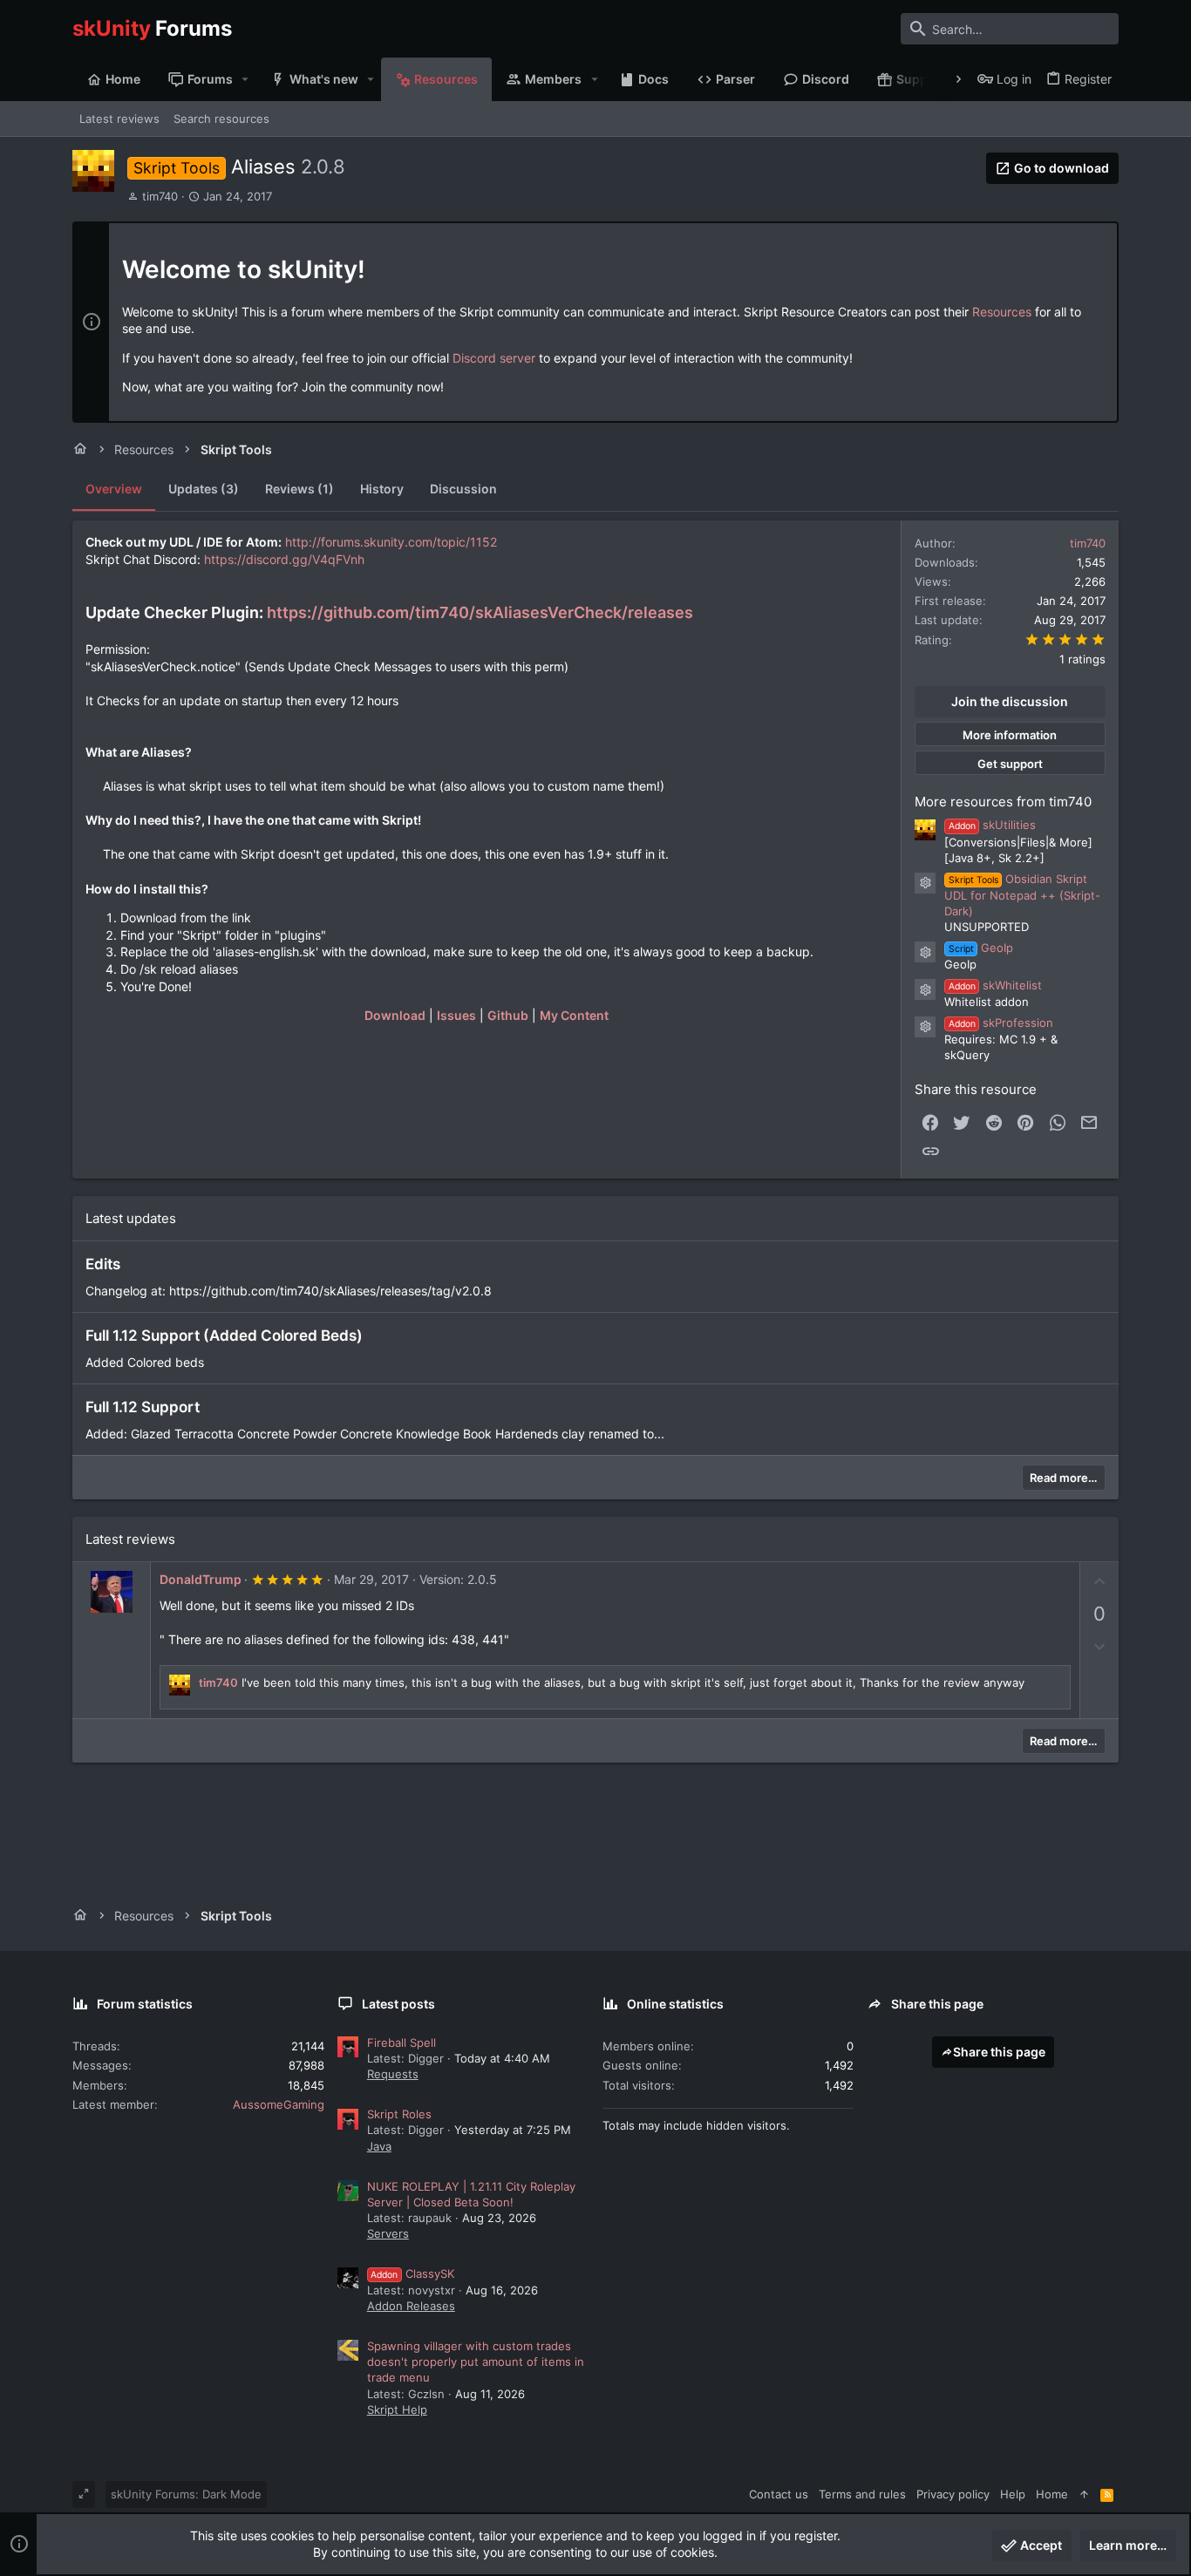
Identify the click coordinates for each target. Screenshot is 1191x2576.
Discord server (494, 358)
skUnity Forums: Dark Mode (186, 2494)
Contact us (779, 2494)
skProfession (1001, 1023)
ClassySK (412, 2274)
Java (379, 2146)
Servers (388, 2233)
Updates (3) (204, 489)
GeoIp (981, 948)
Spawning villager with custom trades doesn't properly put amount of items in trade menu (476, 2362)
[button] (245, 79)
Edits (103, 1264)
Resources (1002, 312)
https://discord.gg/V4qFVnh (284, 559)
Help (1013, 2494)
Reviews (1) (299, 489)
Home (1052, 2494)
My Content (574, 1015)
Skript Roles (399, 2114)
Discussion (463, 489)
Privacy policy (953, 2494)
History (382, 489)
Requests (393, 2074)
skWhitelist (995, 985)
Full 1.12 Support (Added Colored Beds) (224, 1336)
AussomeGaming (279, 2104)
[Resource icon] (925, 883)
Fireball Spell (402, 2042)
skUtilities (992, 825)
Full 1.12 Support (143, 1407)
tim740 (160, 196)
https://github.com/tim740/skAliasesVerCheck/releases (480, 612)
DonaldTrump (201, 1579)
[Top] (1084, 2494)
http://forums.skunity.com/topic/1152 (391, 542)
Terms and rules (862, 2494)
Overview (114, 489)
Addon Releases (411, 2306)
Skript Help (397, 2409)
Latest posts (398, 2004)
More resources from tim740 (1003, 802)
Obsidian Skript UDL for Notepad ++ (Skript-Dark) (1022, 895)
